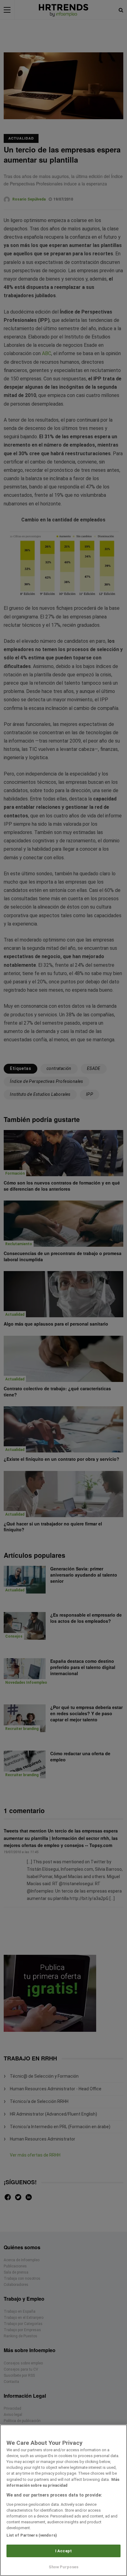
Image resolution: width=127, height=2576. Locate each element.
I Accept (63, 2551)
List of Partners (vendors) (32, 2535)
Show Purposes (64, 2567)
